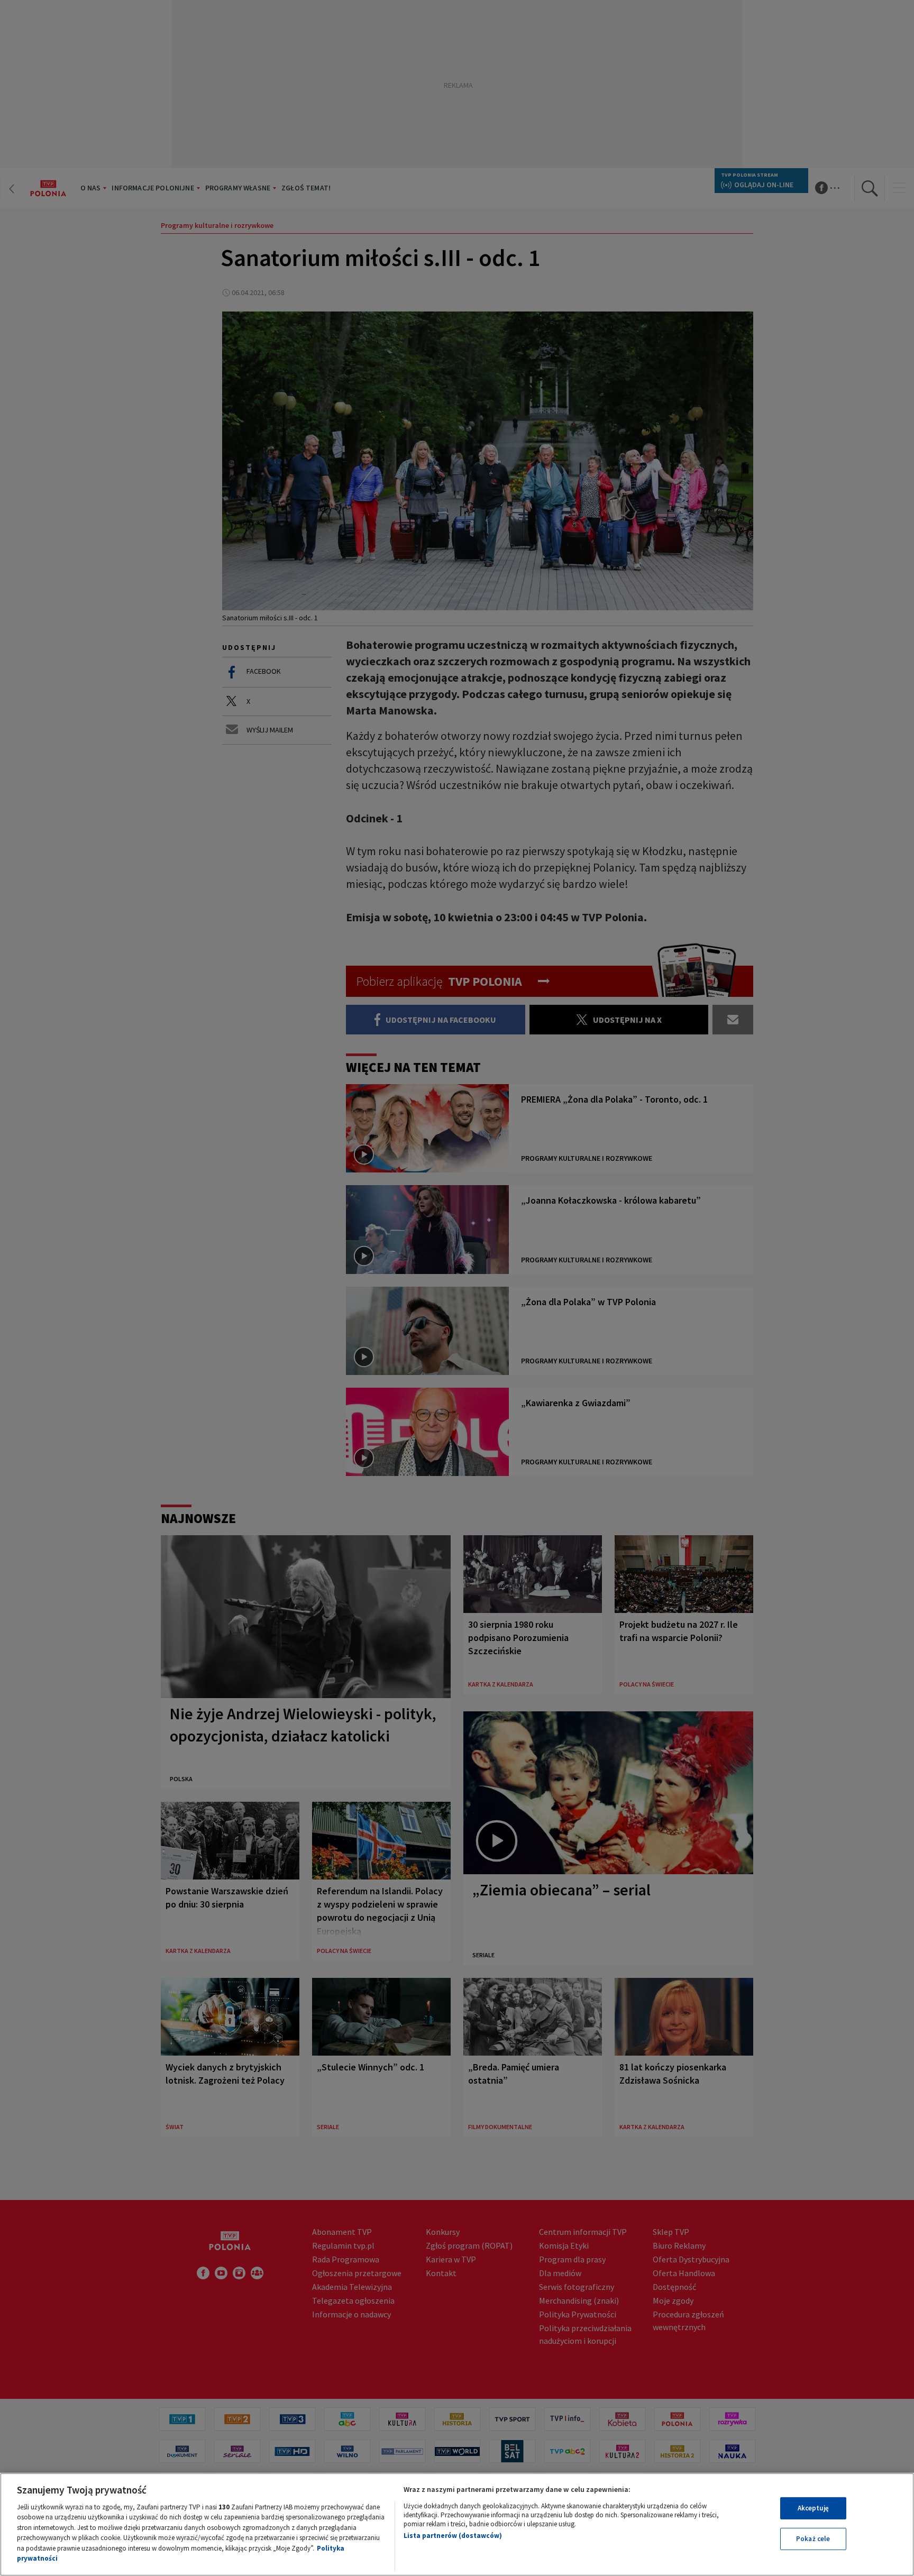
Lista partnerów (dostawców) (453, 2536)
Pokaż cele (813, 2539)
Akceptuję (813, 2508)
